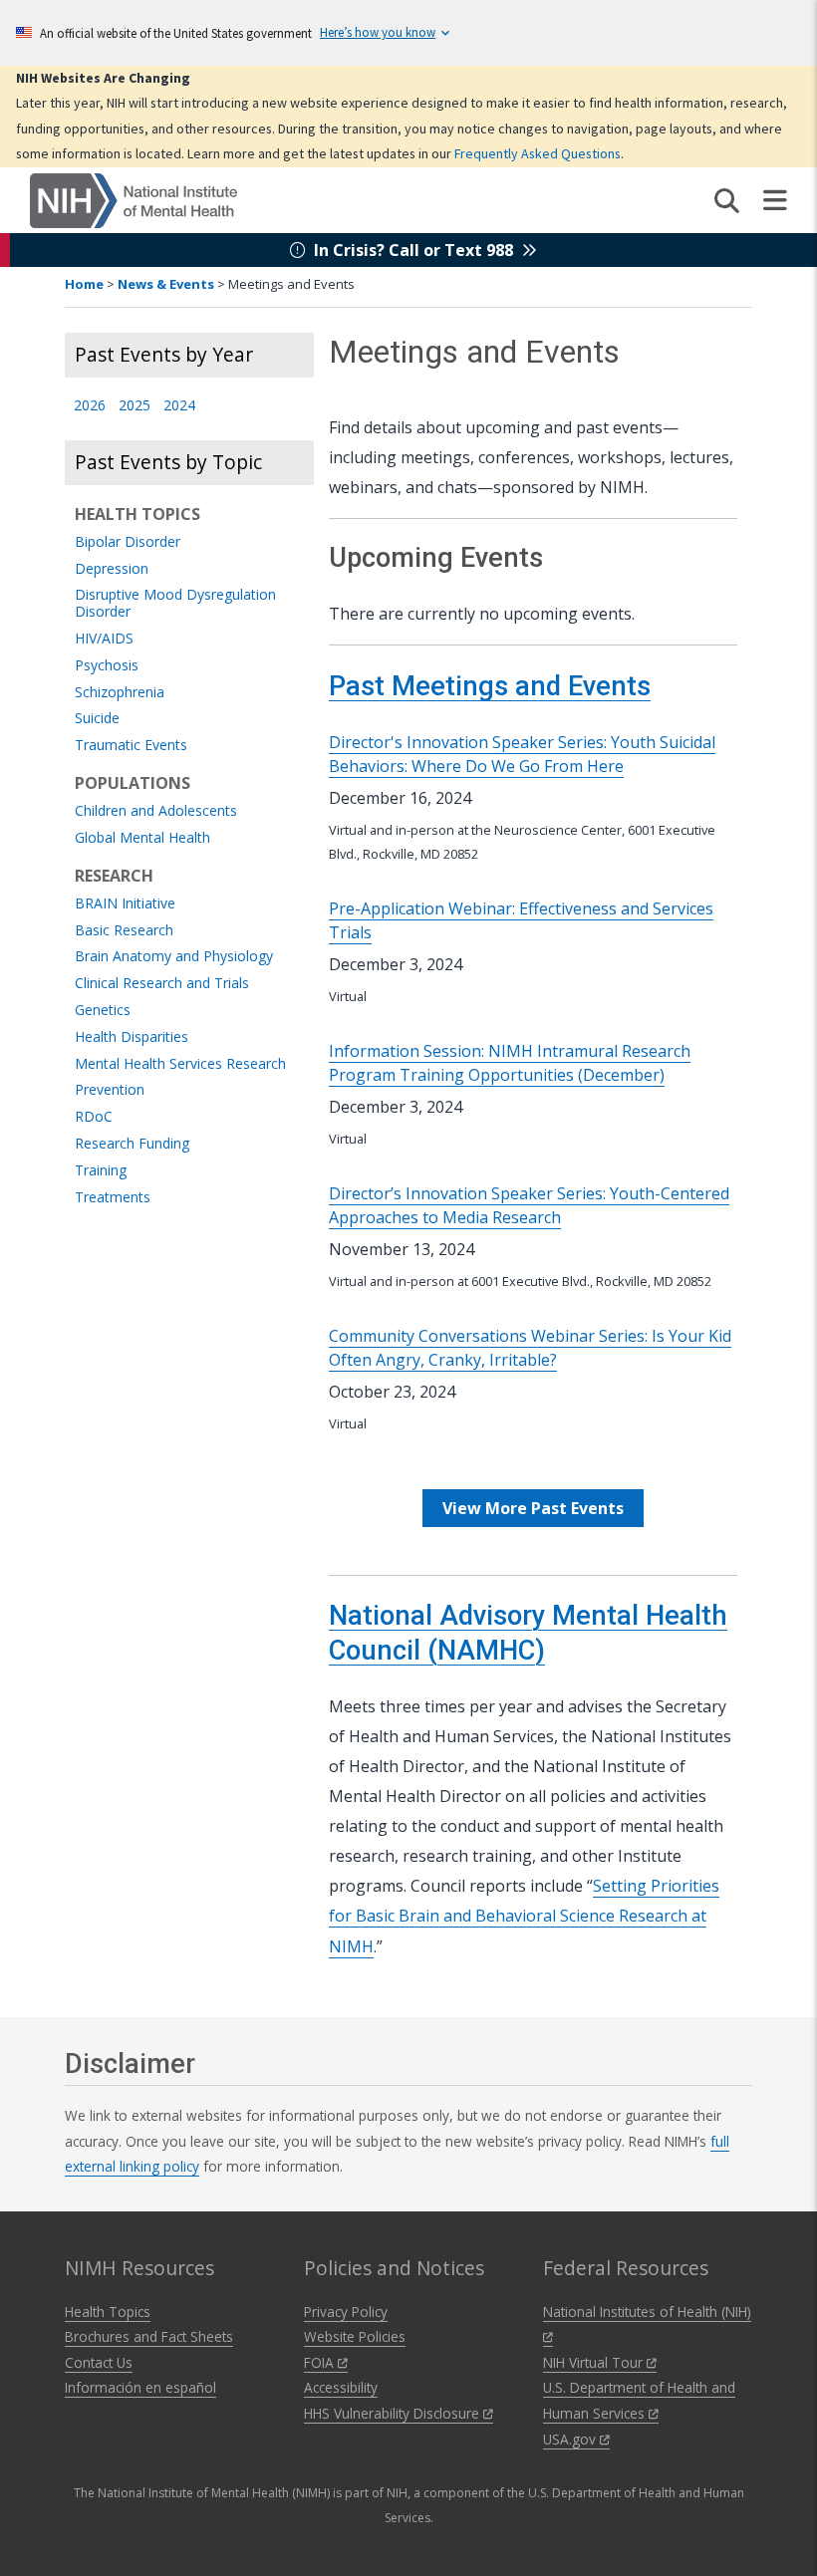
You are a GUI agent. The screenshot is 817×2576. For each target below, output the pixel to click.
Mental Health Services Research (180, 1064)
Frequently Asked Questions (538, 153)
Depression (112, 569)
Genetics (103, 1011)
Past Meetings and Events (490, 686)
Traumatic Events (131, 746)
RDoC (94, 1117)
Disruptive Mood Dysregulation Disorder (175, 604)
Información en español (140, 2387)
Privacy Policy (346, 2312)
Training (101, 1171)
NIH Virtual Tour (595, 2362)
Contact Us (99, 2362)
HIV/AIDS (104, 639)
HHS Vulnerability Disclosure (394, 2413)
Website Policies (355, 2336)
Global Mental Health (142, 838)
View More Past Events (533, 1508)
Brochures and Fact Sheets (149, 2336)
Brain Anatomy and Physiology (174, 957)
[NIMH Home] (134, 199)
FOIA (321, 2362)
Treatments (113, 1198)
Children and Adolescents (156, 811)
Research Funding (132, 1144)
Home (84, 284)
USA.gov (571, 2439)
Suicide (97, 719)
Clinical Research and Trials (162, 984)
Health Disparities (132, 1037)
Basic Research (124, 931)
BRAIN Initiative (125, 904)
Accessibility (341, 2387)
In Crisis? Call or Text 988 (413, 250)
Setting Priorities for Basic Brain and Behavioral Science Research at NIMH (524, 1916)
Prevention (110, 1090)
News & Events (166, 284)
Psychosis (107, 666)
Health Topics (108, 2312)
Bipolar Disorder (128, 542)
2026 (90, 406)
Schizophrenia (120, 693)
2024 (179, 406)
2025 (135, 406)
